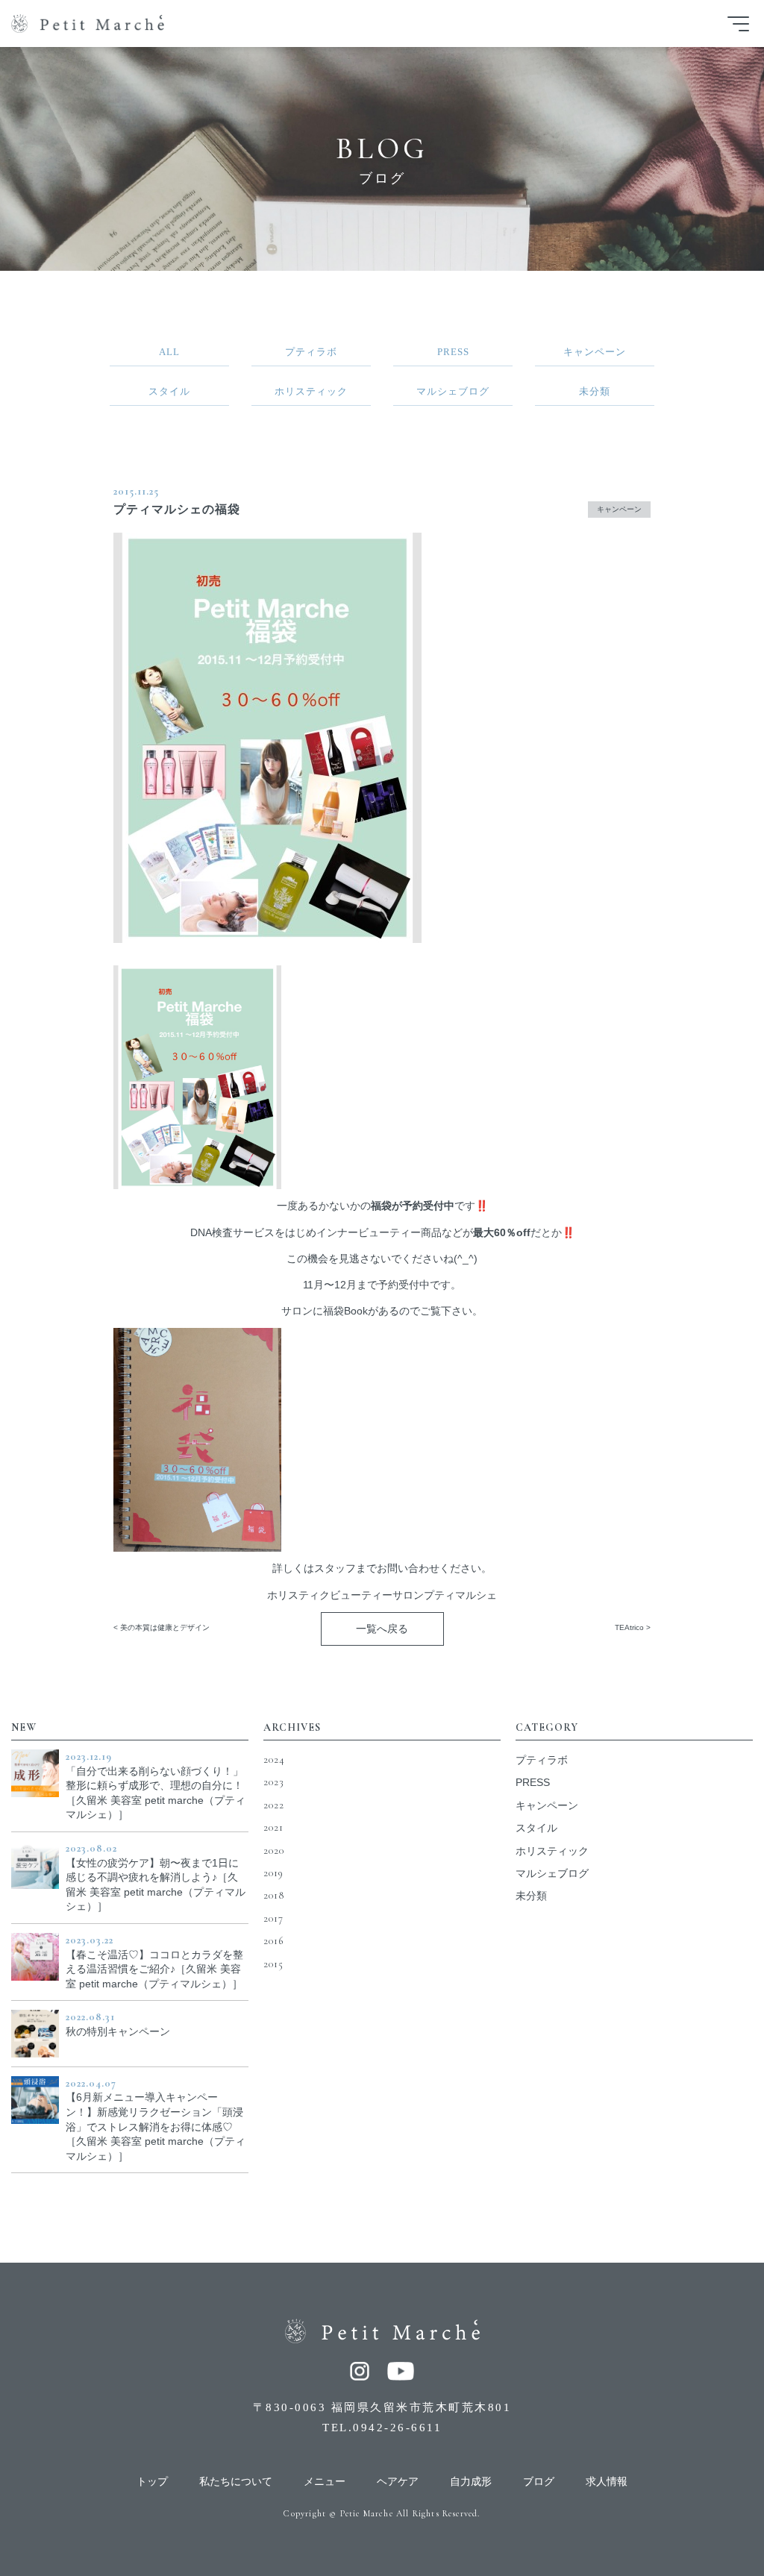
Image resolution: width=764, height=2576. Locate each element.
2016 (273, 1941)
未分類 (531, 1896)
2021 (273, 1827)
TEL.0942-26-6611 (382, 2428)
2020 (274, 1850)
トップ (152, 2482)
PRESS (533, 1782)
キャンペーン (619, 509)
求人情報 (607, 2482)
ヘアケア (398, 2482)
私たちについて (236, 2482)
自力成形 (471, 2482)
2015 (273, 1964)
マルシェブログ (552, 1873)
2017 (273, 1918)
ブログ (539, 2482)
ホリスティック (552, 1851)
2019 (273, 1873)
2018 (274, 1895)
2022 (274, 1805)
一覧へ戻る (382, 1629)
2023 (274, 1782)
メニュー (325, 2482)
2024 (274, 1759)
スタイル (536, 1828)
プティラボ (542, 1760)
